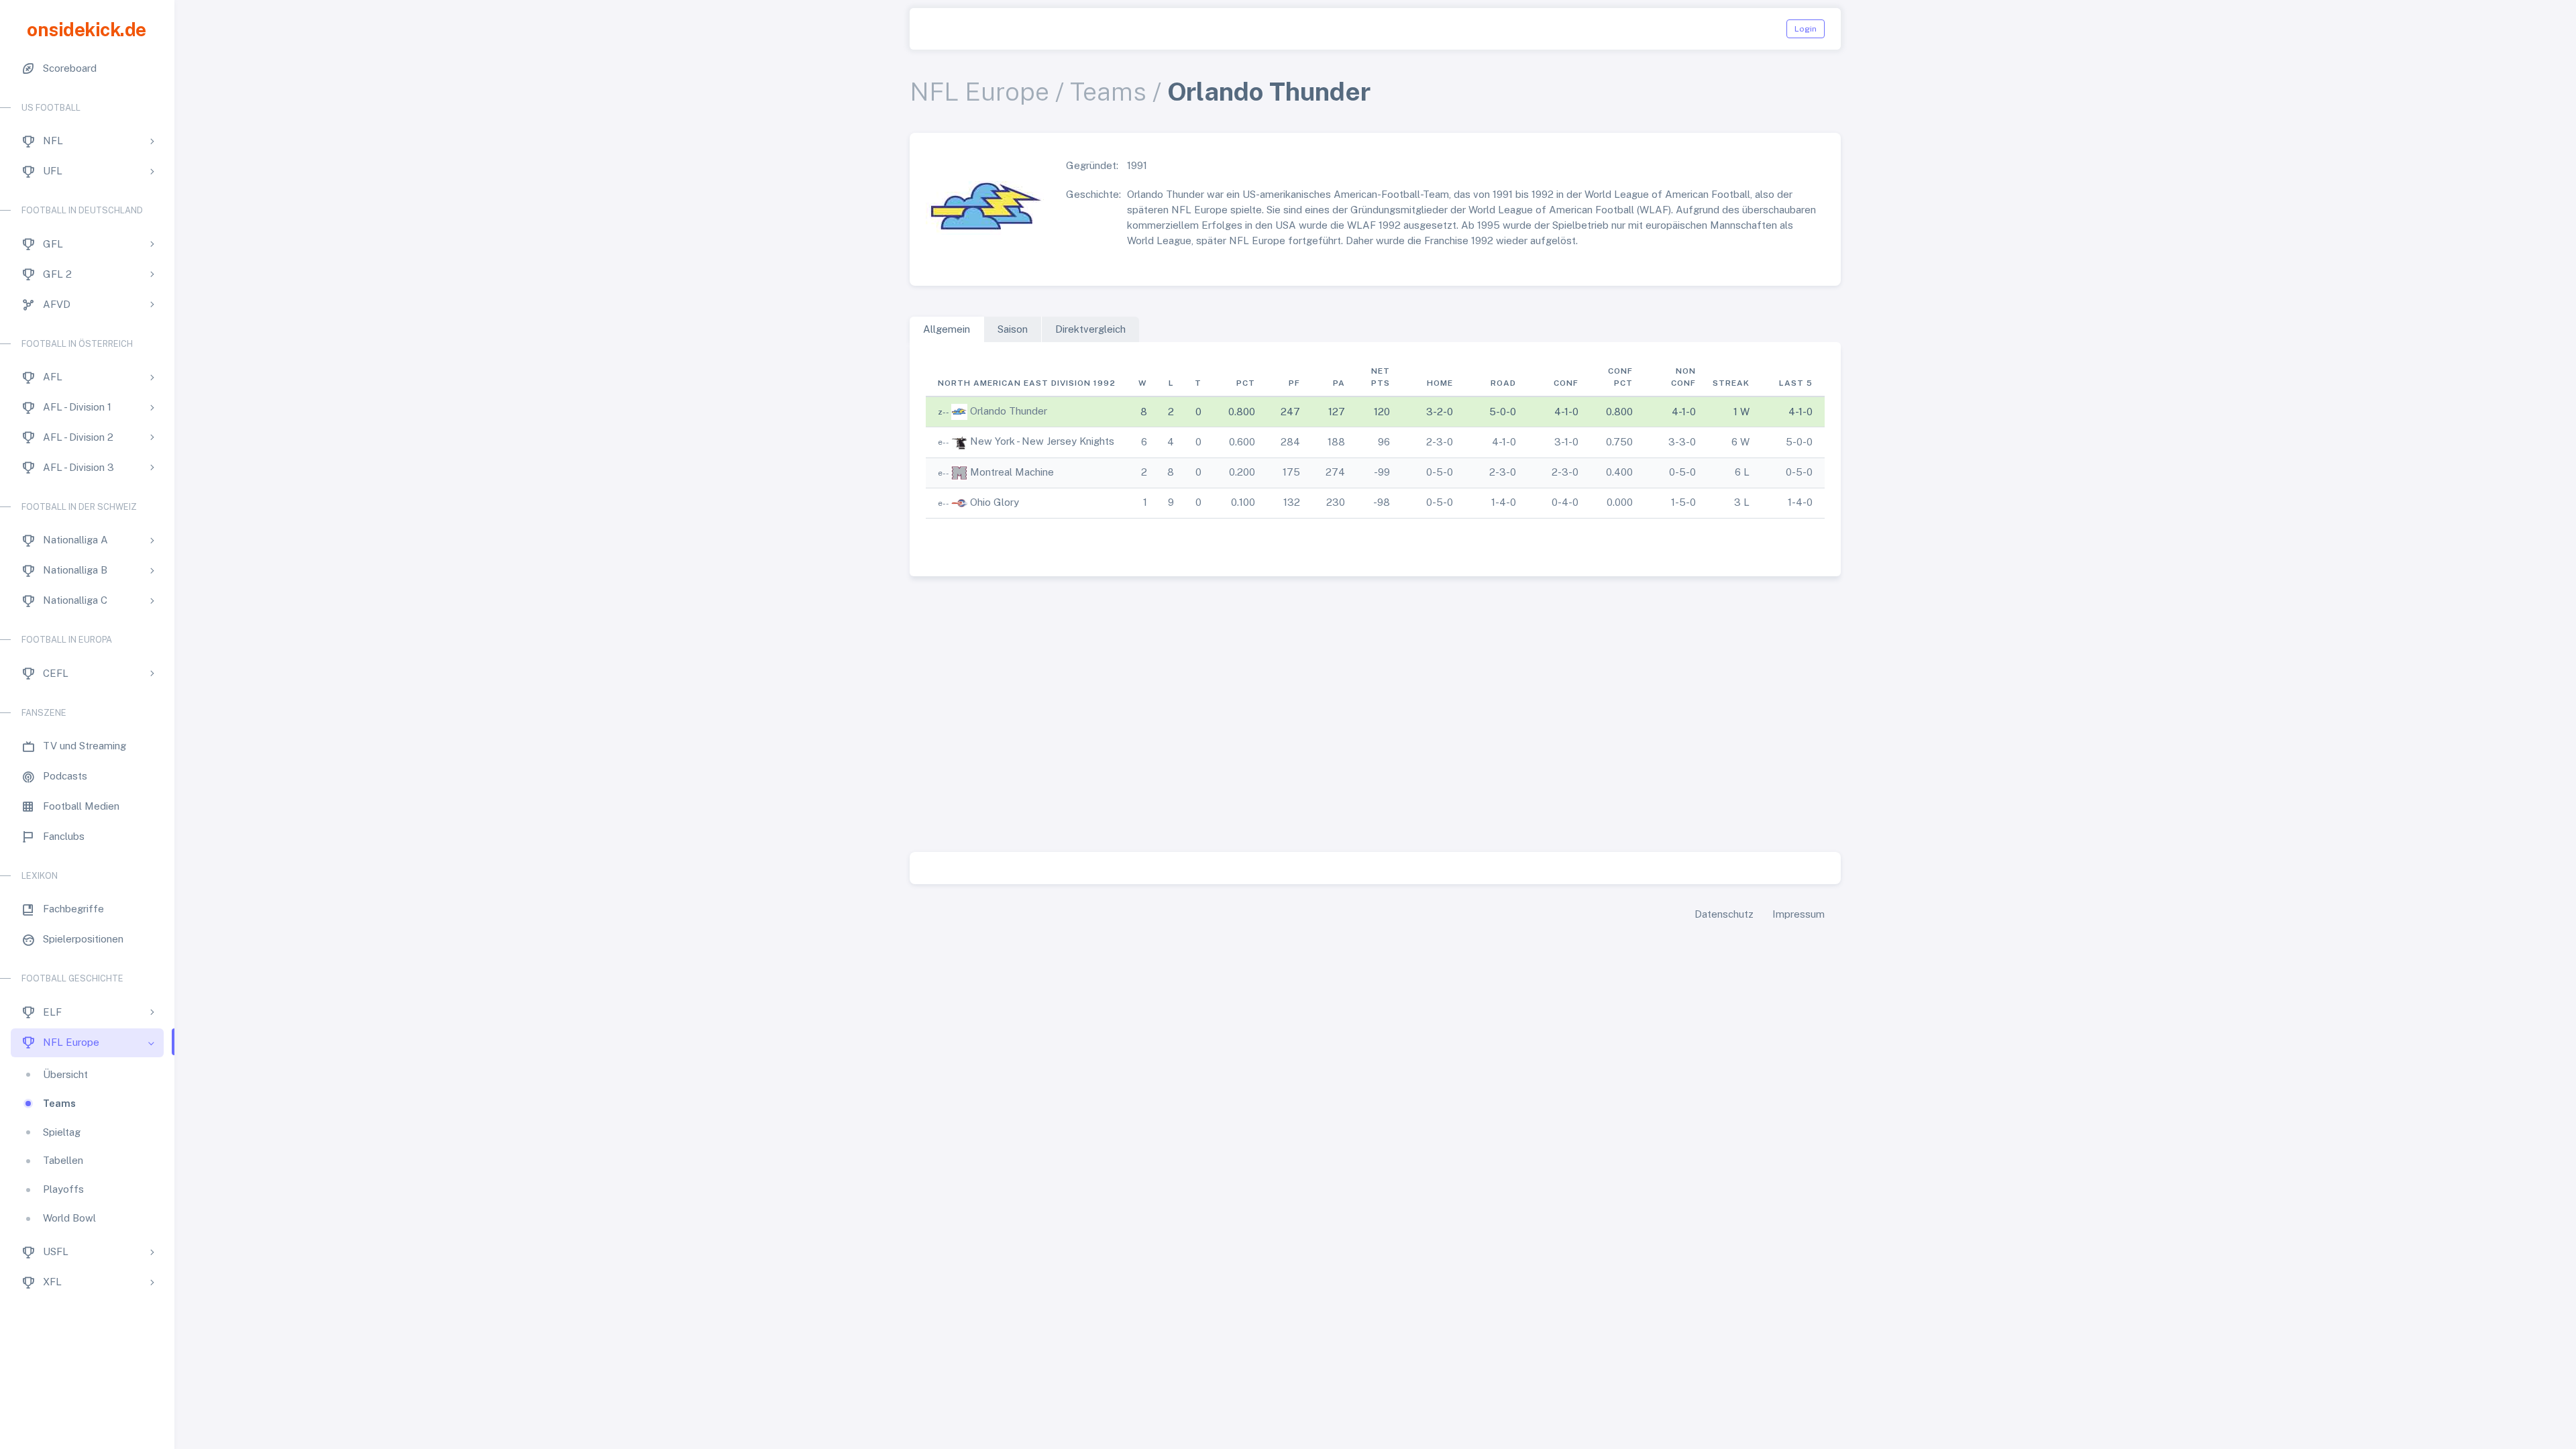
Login (1806, 29)
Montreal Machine (1012, 472)
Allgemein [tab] (947, 329)
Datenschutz (1724, 914)
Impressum (1799, 914)
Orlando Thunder (1009, 411)
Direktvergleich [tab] (1090, 329)
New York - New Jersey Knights (1042, 441)
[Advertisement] (1375, 717)
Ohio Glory (995, 502)
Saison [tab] (1013, 329)
